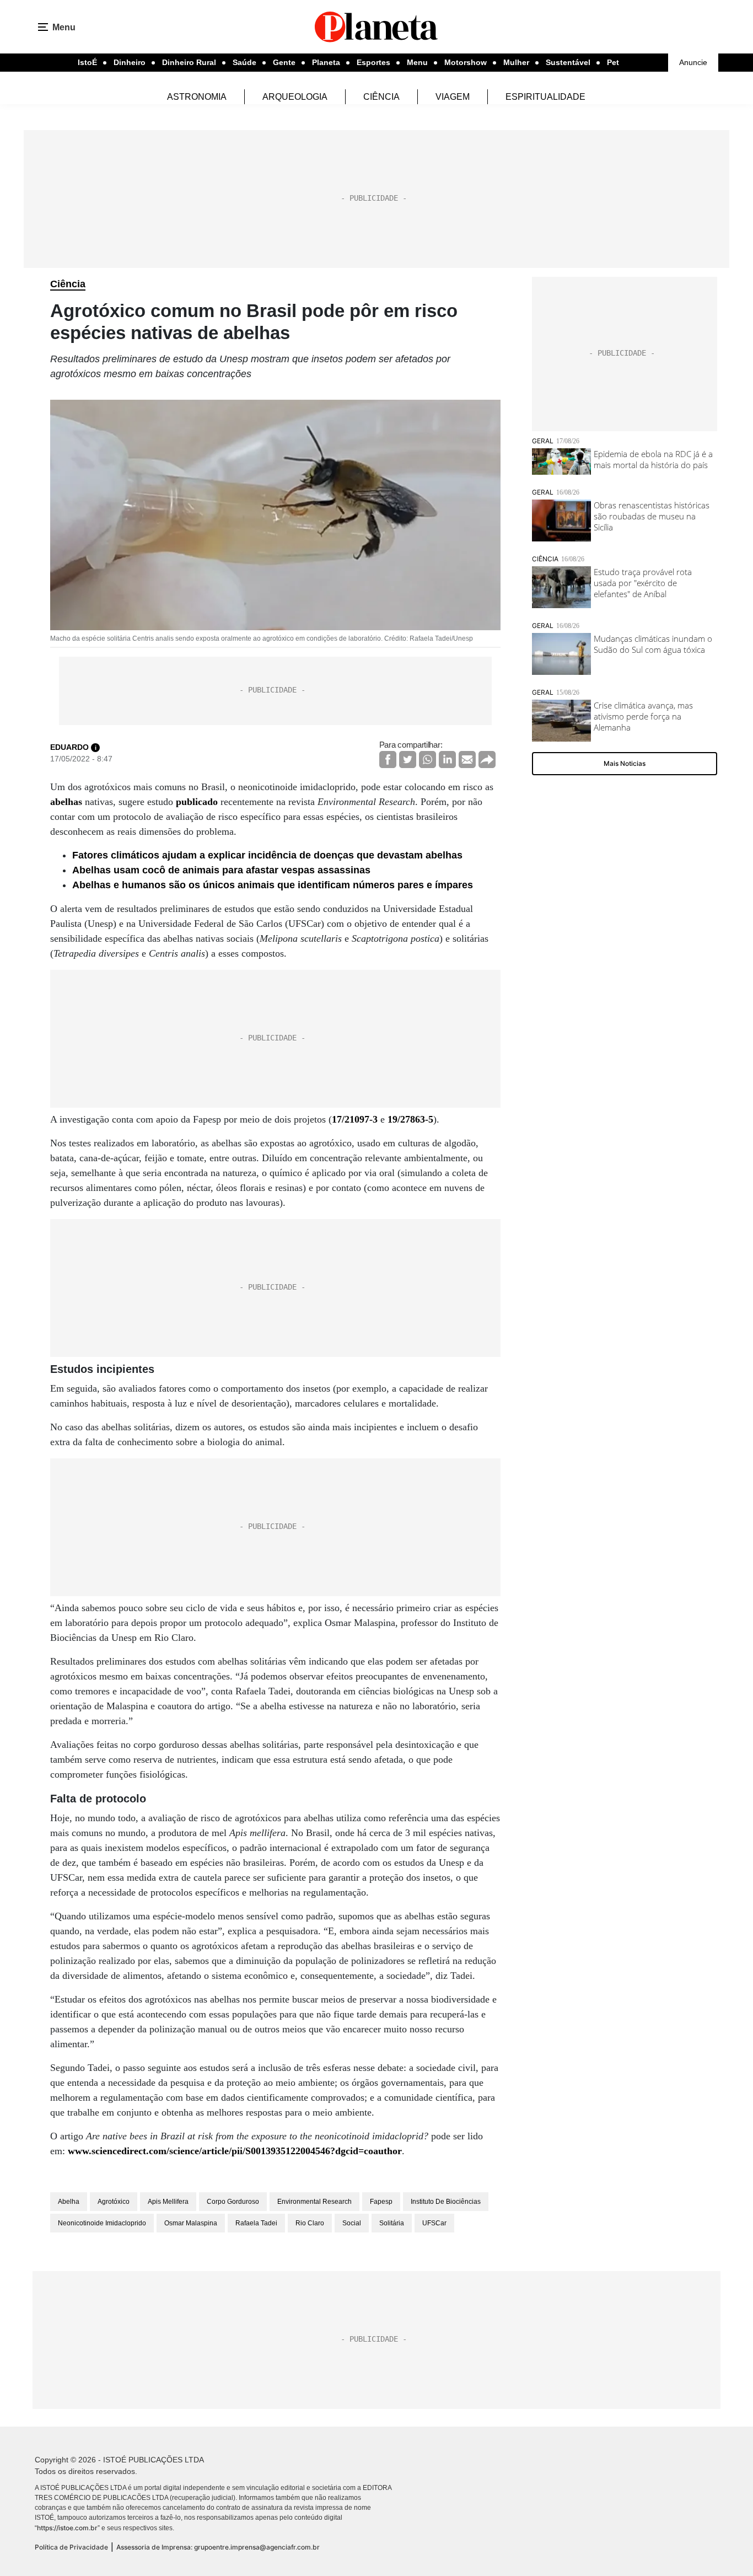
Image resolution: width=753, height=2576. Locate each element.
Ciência (381, 97)
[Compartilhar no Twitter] (408, 760)
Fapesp (381, 2202)
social (352, 2223)
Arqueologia (295, 97)
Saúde (244, 62)
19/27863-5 (410, 1119)
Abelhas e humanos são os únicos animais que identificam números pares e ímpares (273, 885)
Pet (613, 62)
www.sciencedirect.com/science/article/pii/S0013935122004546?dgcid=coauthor (235, 2151)
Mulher (516, 62)
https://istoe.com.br (67, 2528)
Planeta (326, 62)
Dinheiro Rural (189, 62)
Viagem (453, 97)
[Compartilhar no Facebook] (388, 760)
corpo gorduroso (233, 2202)
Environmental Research (314, 2202)
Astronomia (197, 97)
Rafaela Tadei (256, 2223)
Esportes (373, 62)
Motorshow (466, 62)
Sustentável (568, 62)
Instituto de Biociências (446, 2202)
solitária (392, 2223)
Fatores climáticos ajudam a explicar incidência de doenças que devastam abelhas (267, 855)
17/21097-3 (355, 1119)
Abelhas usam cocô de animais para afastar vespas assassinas (221, 870)
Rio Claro (310, 2223)
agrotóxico (114, 2202)
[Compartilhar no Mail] (467, 760)
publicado (197, 802)
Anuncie (693, 62)
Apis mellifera (168, 2202)
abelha (69, 2202)
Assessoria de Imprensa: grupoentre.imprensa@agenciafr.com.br (218, 2547)
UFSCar (434, 2223)
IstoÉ (87, 62)
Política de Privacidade (71, 2547)
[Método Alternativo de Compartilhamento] (487, 760)
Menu (417, 62)
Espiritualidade (545, 97)
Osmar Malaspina (191, 2223)
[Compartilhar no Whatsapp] (427, 760)
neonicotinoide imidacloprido (102, 2223)
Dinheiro (130, 62)
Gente (284, 62)
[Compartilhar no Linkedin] (447, 760)
